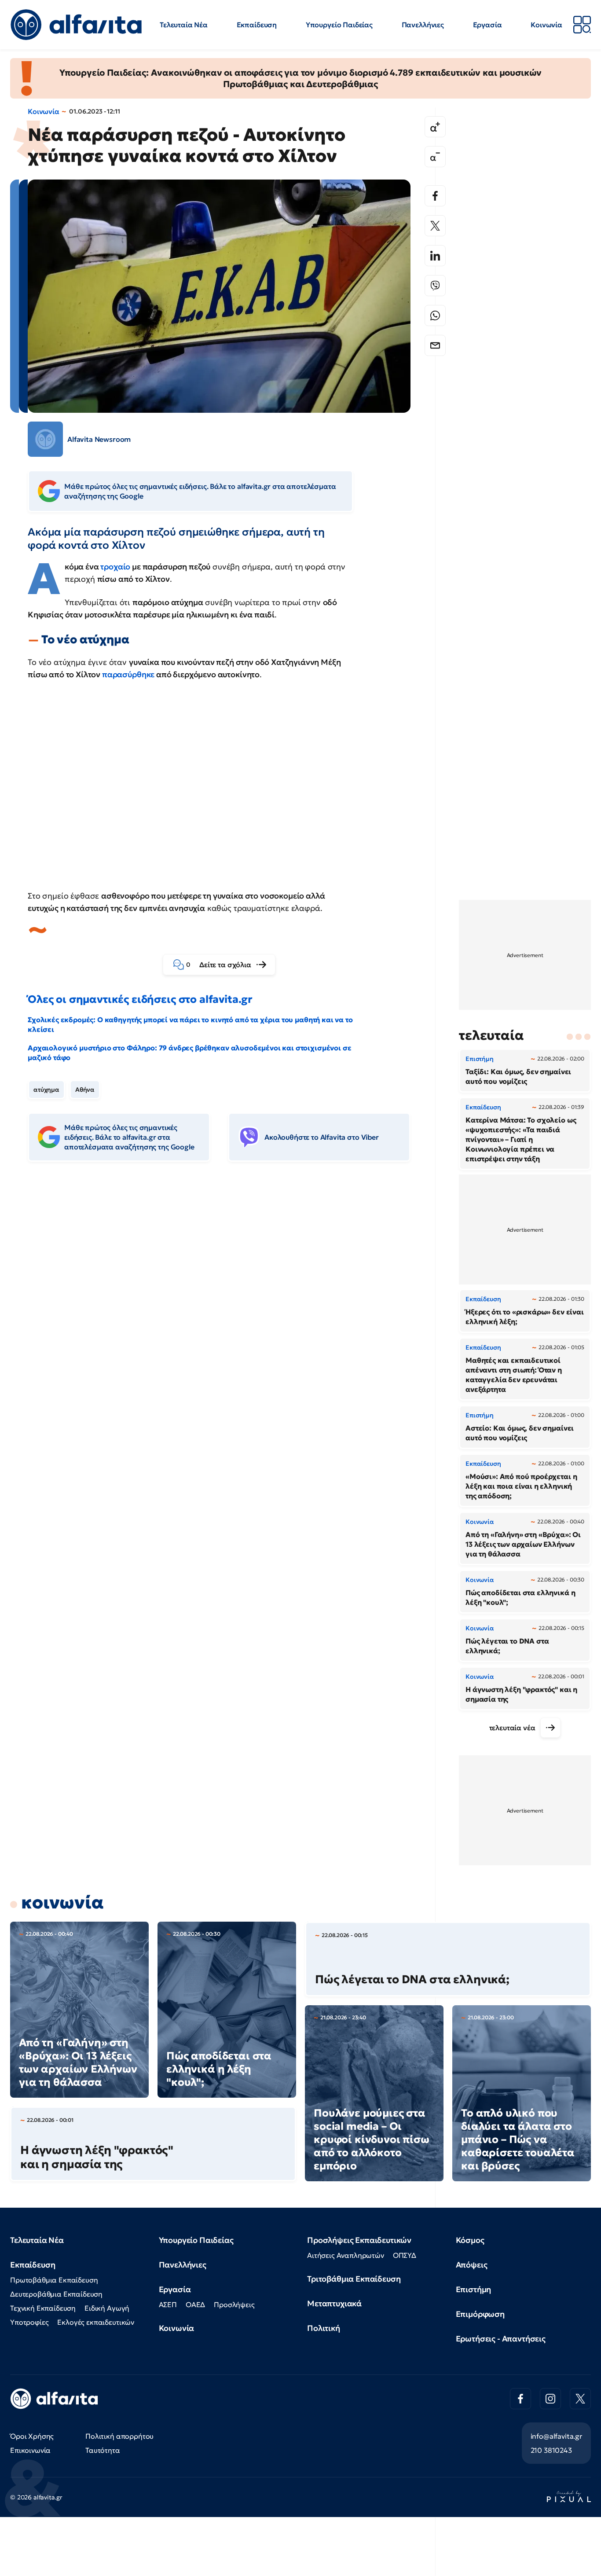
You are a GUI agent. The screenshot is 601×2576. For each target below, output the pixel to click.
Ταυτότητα (103, 2450)
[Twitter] (435, 226)
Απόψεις (472, 2265)
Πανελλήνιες (423, 25)
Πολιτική (324, 2328)
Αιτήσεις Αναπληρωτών (346, 2255)
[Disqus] (226, 1303)
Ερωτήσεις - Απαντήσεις (501, 2339)
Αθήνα (85, 1090)
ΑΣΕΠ (168, 2304)
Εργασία (487, 25)
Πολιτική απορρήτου (119, 2436)
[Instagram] (550, 2399)
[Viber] (435, 286)
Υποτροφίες (29, 2322)
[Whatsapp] (435, 316)
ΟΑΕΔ (195, 2304)
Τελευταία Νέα (184, 25)
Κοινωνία (546, 25)
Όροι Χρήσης (32, 2436)
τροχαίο (115, 567)
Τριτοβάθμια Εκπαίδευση (354, 2279)
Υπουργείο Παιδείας (339, 25)
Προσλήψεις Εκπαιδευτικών (359, 2240)
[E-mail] (435, 345)
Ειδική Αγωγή (107, 2308)
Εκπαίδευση (257, 25)
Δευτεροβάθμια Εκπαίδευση (56, 2294)
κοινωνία (62, 1902)
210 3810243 (551, 2450)
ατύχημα (46, 1090)
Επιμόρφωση (480, 2314)
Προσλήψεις (234, 2304)
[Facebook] (435, 196)
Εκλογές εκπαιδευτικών (96, 2322)
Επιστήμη (474, 2289)
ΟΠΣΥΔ (405, 2255)
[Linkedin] (435, 256)
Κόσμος (470, 2240)
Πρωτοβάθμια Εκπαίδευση (54, 2280)
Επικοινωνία (30, 2450)
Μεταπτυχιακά (334, 2303)
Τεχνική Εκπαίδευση (43, 2308)
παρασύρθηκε (128, 674)
